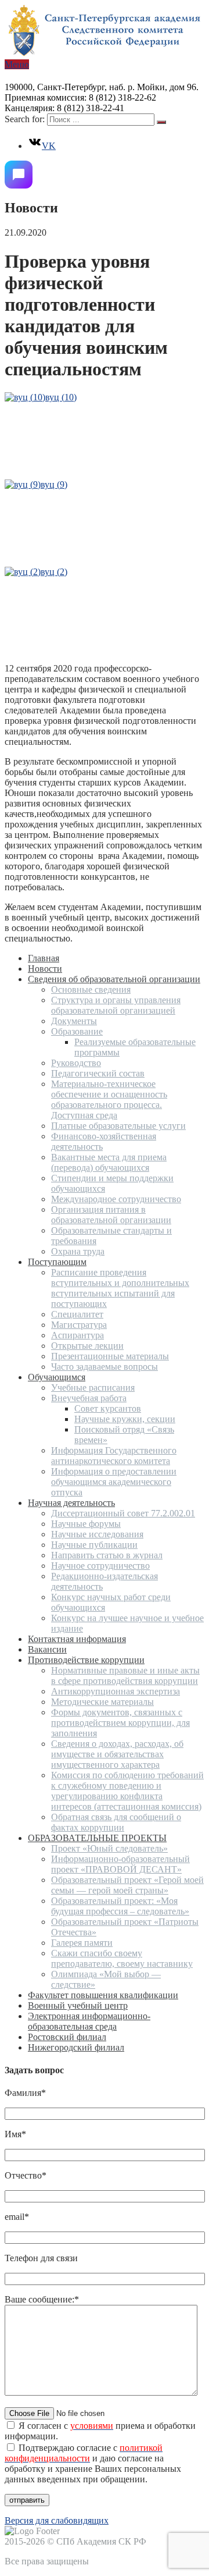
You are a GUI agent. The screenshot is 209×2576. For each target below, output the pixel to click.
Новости (45, 969)
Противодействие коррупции (86, 1660)
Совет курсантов (108, 1408)
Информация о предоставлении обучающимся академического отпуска (114, 1482)
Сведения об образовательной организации (114, 979)
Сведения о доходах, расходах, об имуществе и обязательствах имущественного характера (117, 1754)
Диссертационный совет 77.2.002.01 (123, 1513)
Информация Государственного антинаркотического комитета (114, 1456)
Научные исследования (97, 1534)
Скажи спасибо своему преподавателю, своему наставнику (122, 1958)
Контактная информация (77, 1639)
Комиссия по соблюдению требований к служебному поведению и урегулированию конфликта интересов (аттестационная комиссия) (127, 1791)
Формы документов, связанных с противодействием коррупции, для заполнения (120, 1723)
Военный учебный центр (78, 2005)
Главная (44, 958)
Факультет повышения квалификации (103, 1995)
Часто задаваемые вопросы (105, 1367)
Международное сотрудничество (116, 1199)
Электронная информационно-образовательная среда (89, 2021)
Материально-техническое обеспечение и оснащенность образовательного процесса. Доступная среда (109, 1099)
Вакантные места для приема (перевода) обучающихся (109, 1162)
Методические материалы (102, 1702)
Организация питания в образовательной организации (111, 1215)
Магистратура (79, 1325)
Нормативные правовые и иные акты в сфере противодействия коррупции (125, 1676)
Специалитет (77, 1314)
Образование (77, 1031)
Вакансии (47, 1649)
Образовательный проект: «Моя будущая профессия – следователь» (120, 1906)
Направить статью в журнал (107, 1555)
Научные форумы (86, 1524)
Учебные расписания (93, 1388)
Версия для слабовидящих (57, 2520)
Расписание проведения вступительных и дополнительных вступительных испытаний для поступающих (120, 1288)
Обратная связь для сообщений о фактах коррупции (116, 1822)
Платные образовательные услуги (118, 1126)
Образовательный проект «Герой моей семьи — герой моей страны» (127, 1885)
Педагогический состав (98, 1073)
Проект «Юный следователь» (109, 1848)
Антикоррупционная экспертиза (116, 1691)
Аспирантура (78, 1335)
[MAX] (19, 175)
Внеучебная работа (89, 1398)
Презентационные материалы (110, 1356)
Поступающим (57, 1262)
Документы (74, 1021)
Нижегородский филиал (76, 2047)
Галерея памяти (82, 1943)
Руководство (76, 1063)
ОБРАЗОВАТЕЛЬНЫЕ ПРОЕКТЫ (97, 1838)
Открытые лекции (87, 1346)
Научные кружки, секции (125, 1419)
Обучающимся (57, 1377)
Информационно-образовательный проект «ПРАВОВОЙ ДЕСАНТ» (120, 1864)
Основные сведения (91, 989)
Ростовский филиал (67, 2037)
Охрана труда (78, 1251)
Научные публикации (94, 1545)
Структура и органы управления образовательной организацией (116, 1005)
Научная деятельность (71, 1503)
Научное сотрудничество (100, 1566)
